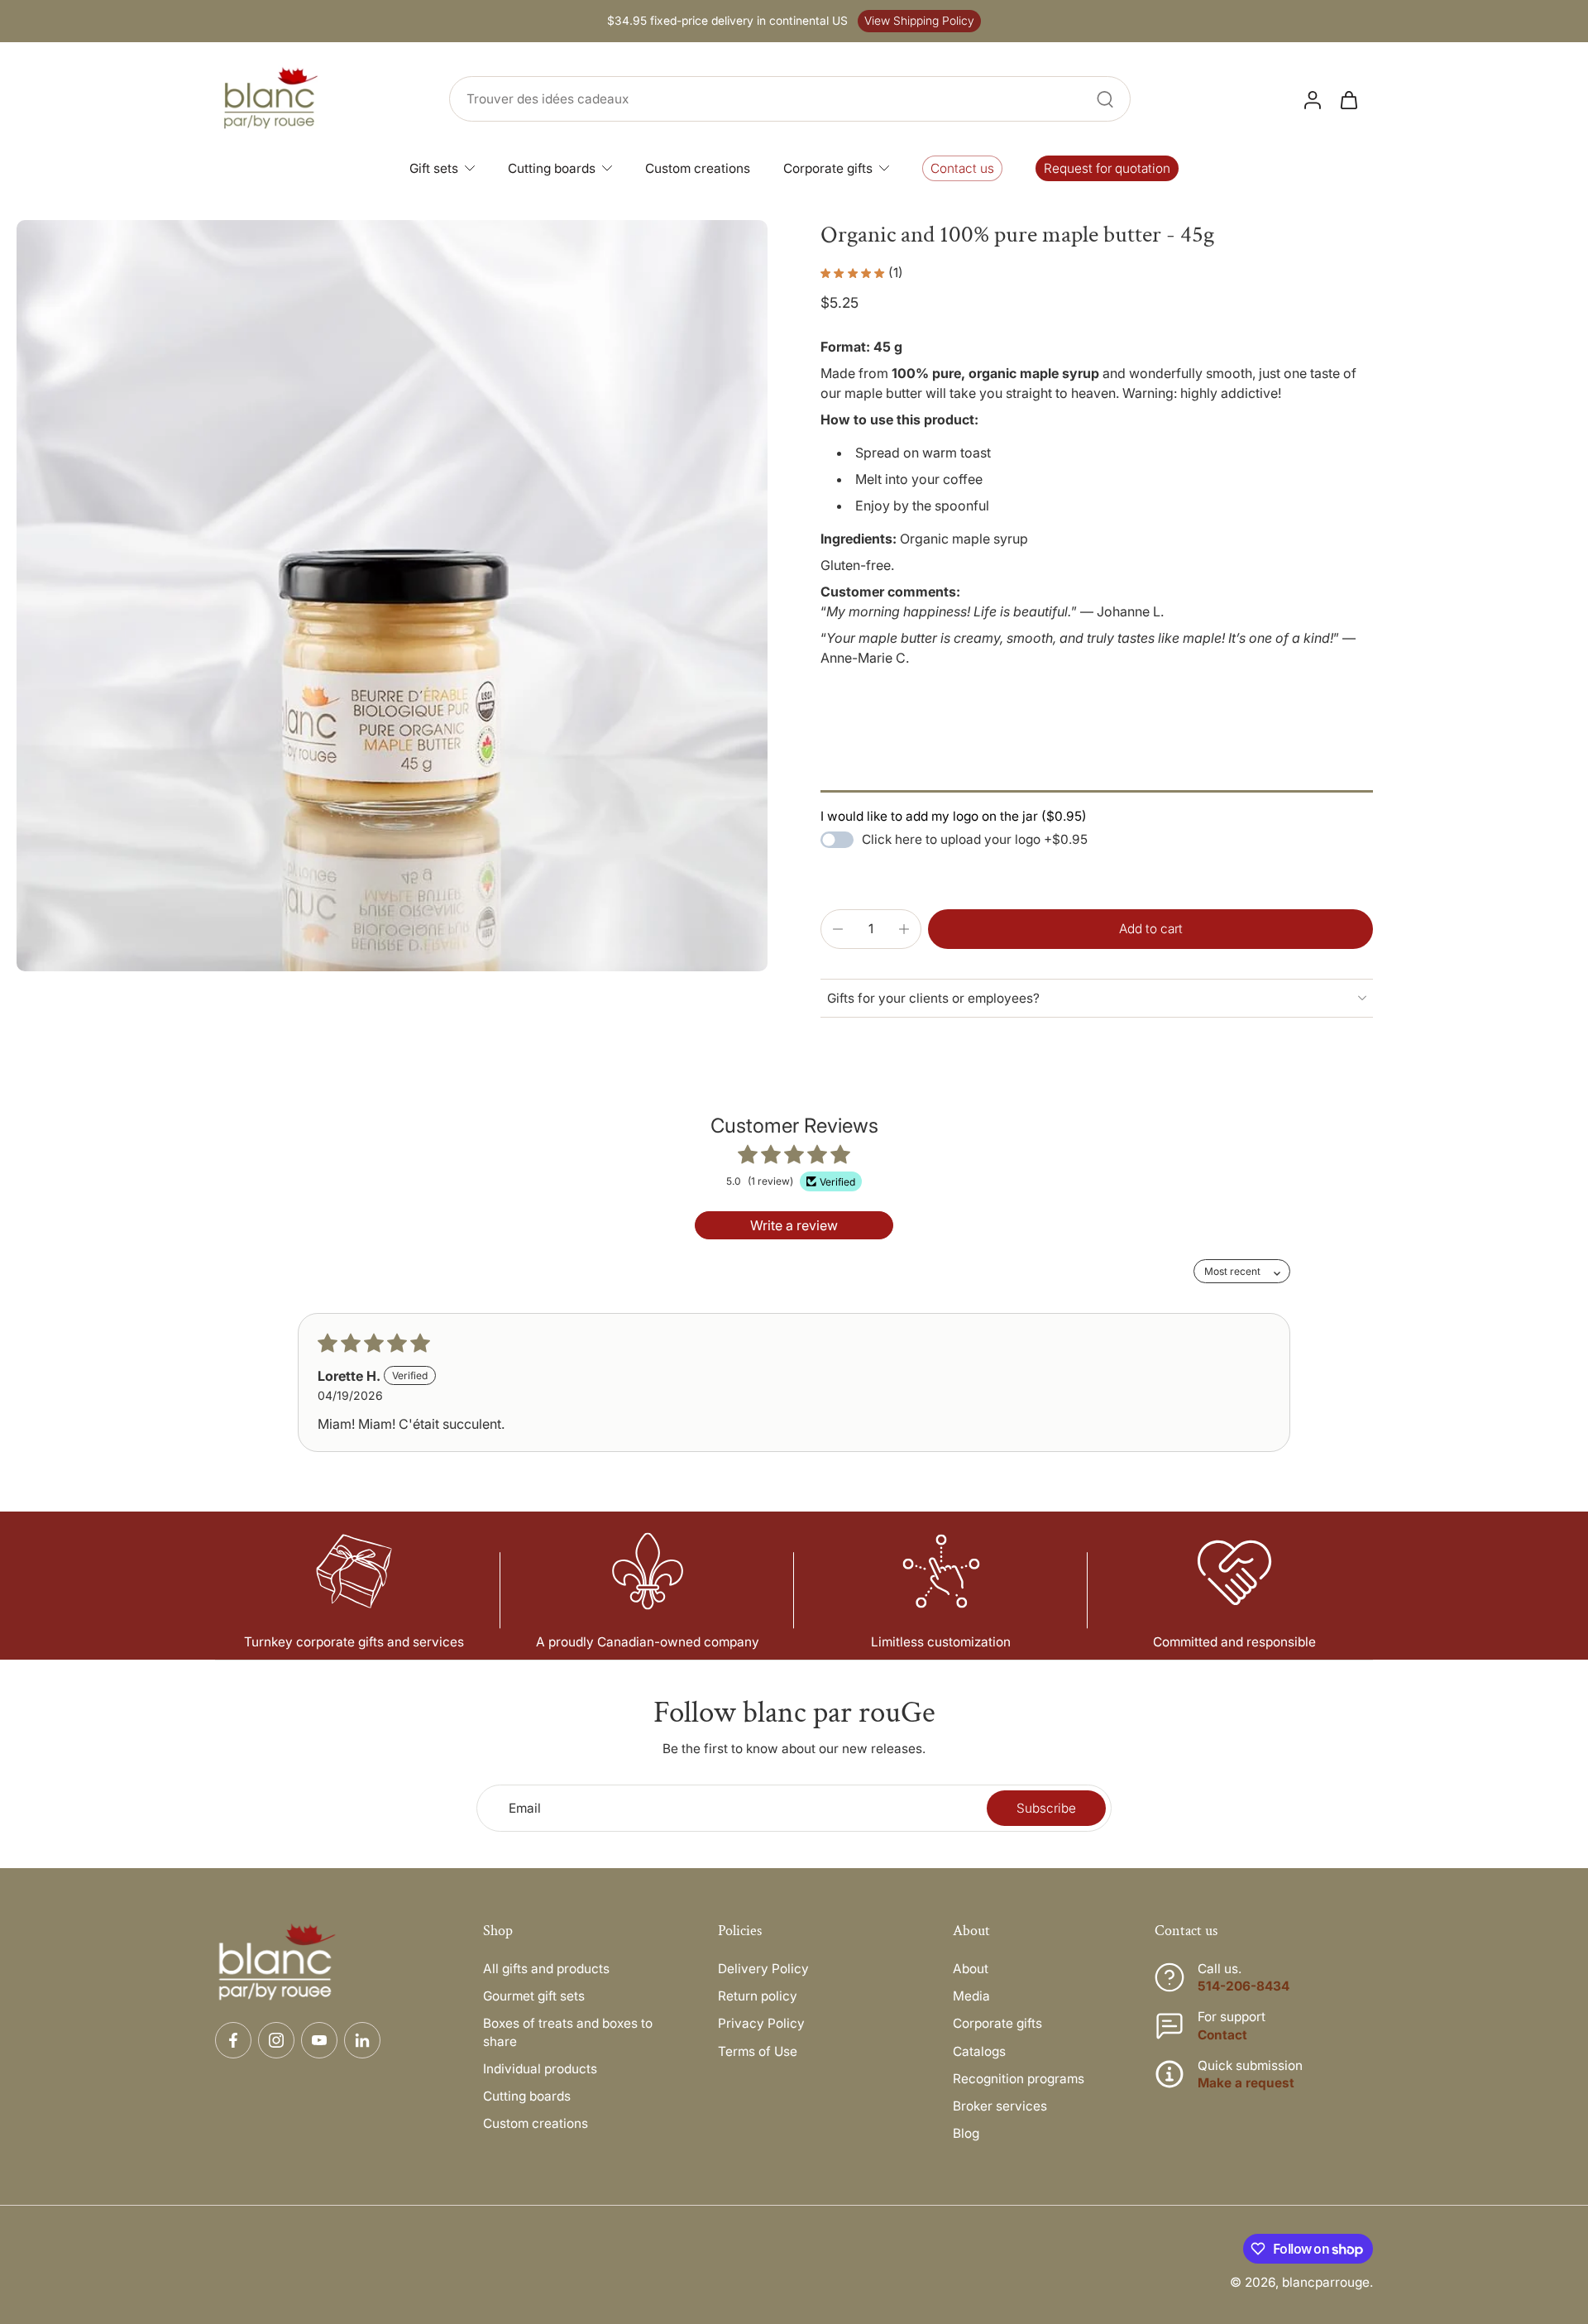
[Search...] (1105, 99)
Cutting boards (527, 2096)
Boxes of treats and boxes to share (568, 2032)
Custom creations (536, 2123)
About (971, 1969)
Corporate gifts (997, 2023)
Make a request (1246, 2083)
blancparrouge (1326, 2282)
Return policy (758, 1996)
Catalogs (979, 2051)
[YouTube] (319, 2040)
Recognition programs (1019, 2079)
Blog (966, 2133)
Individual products (540, 2069)
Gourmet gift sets (534, 1996)
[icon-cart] (1348, 99)
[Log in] (1312, 99)
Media (971, 1996)
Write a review (794, 1225)
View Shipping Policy (919, 21)
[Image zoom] (392, 596)
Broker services (1000, 2106)
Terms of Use (758, 2051)
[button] (1150, 929)
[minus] (838, 929)
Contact (1222, 2035)
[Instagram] (276, 2040)
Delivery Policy (763, 1969)
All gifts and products (546, 1969)
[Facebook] (233, 2040)
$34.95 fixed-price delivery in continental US (727, 21)
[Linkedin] (362, 2040)
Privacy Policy (761, 2023)
